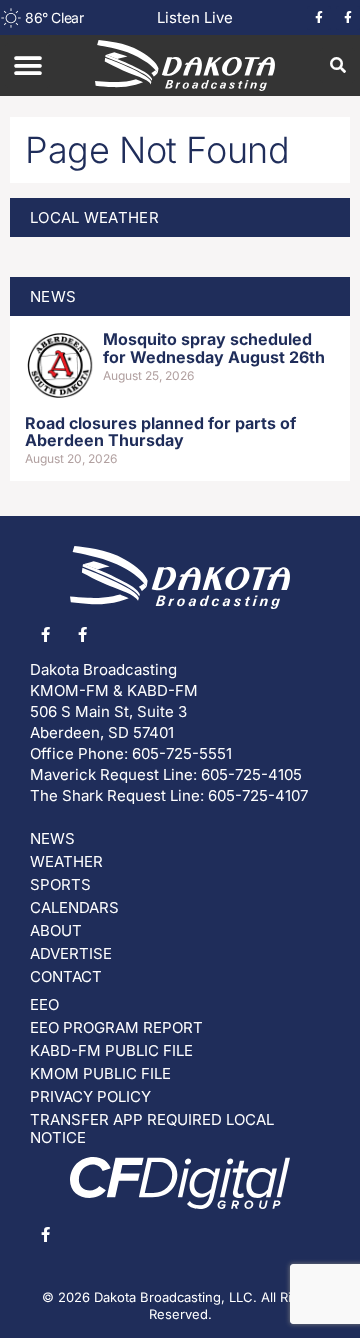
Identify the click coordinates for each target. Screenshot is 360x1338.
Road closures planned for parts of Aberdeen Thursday (160, 432)
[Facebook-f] (319, 18)
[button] (27, 65)
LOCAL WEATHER (94, 217)
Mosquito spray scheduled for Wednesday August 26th (214, 348)
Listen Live (195, 17)
